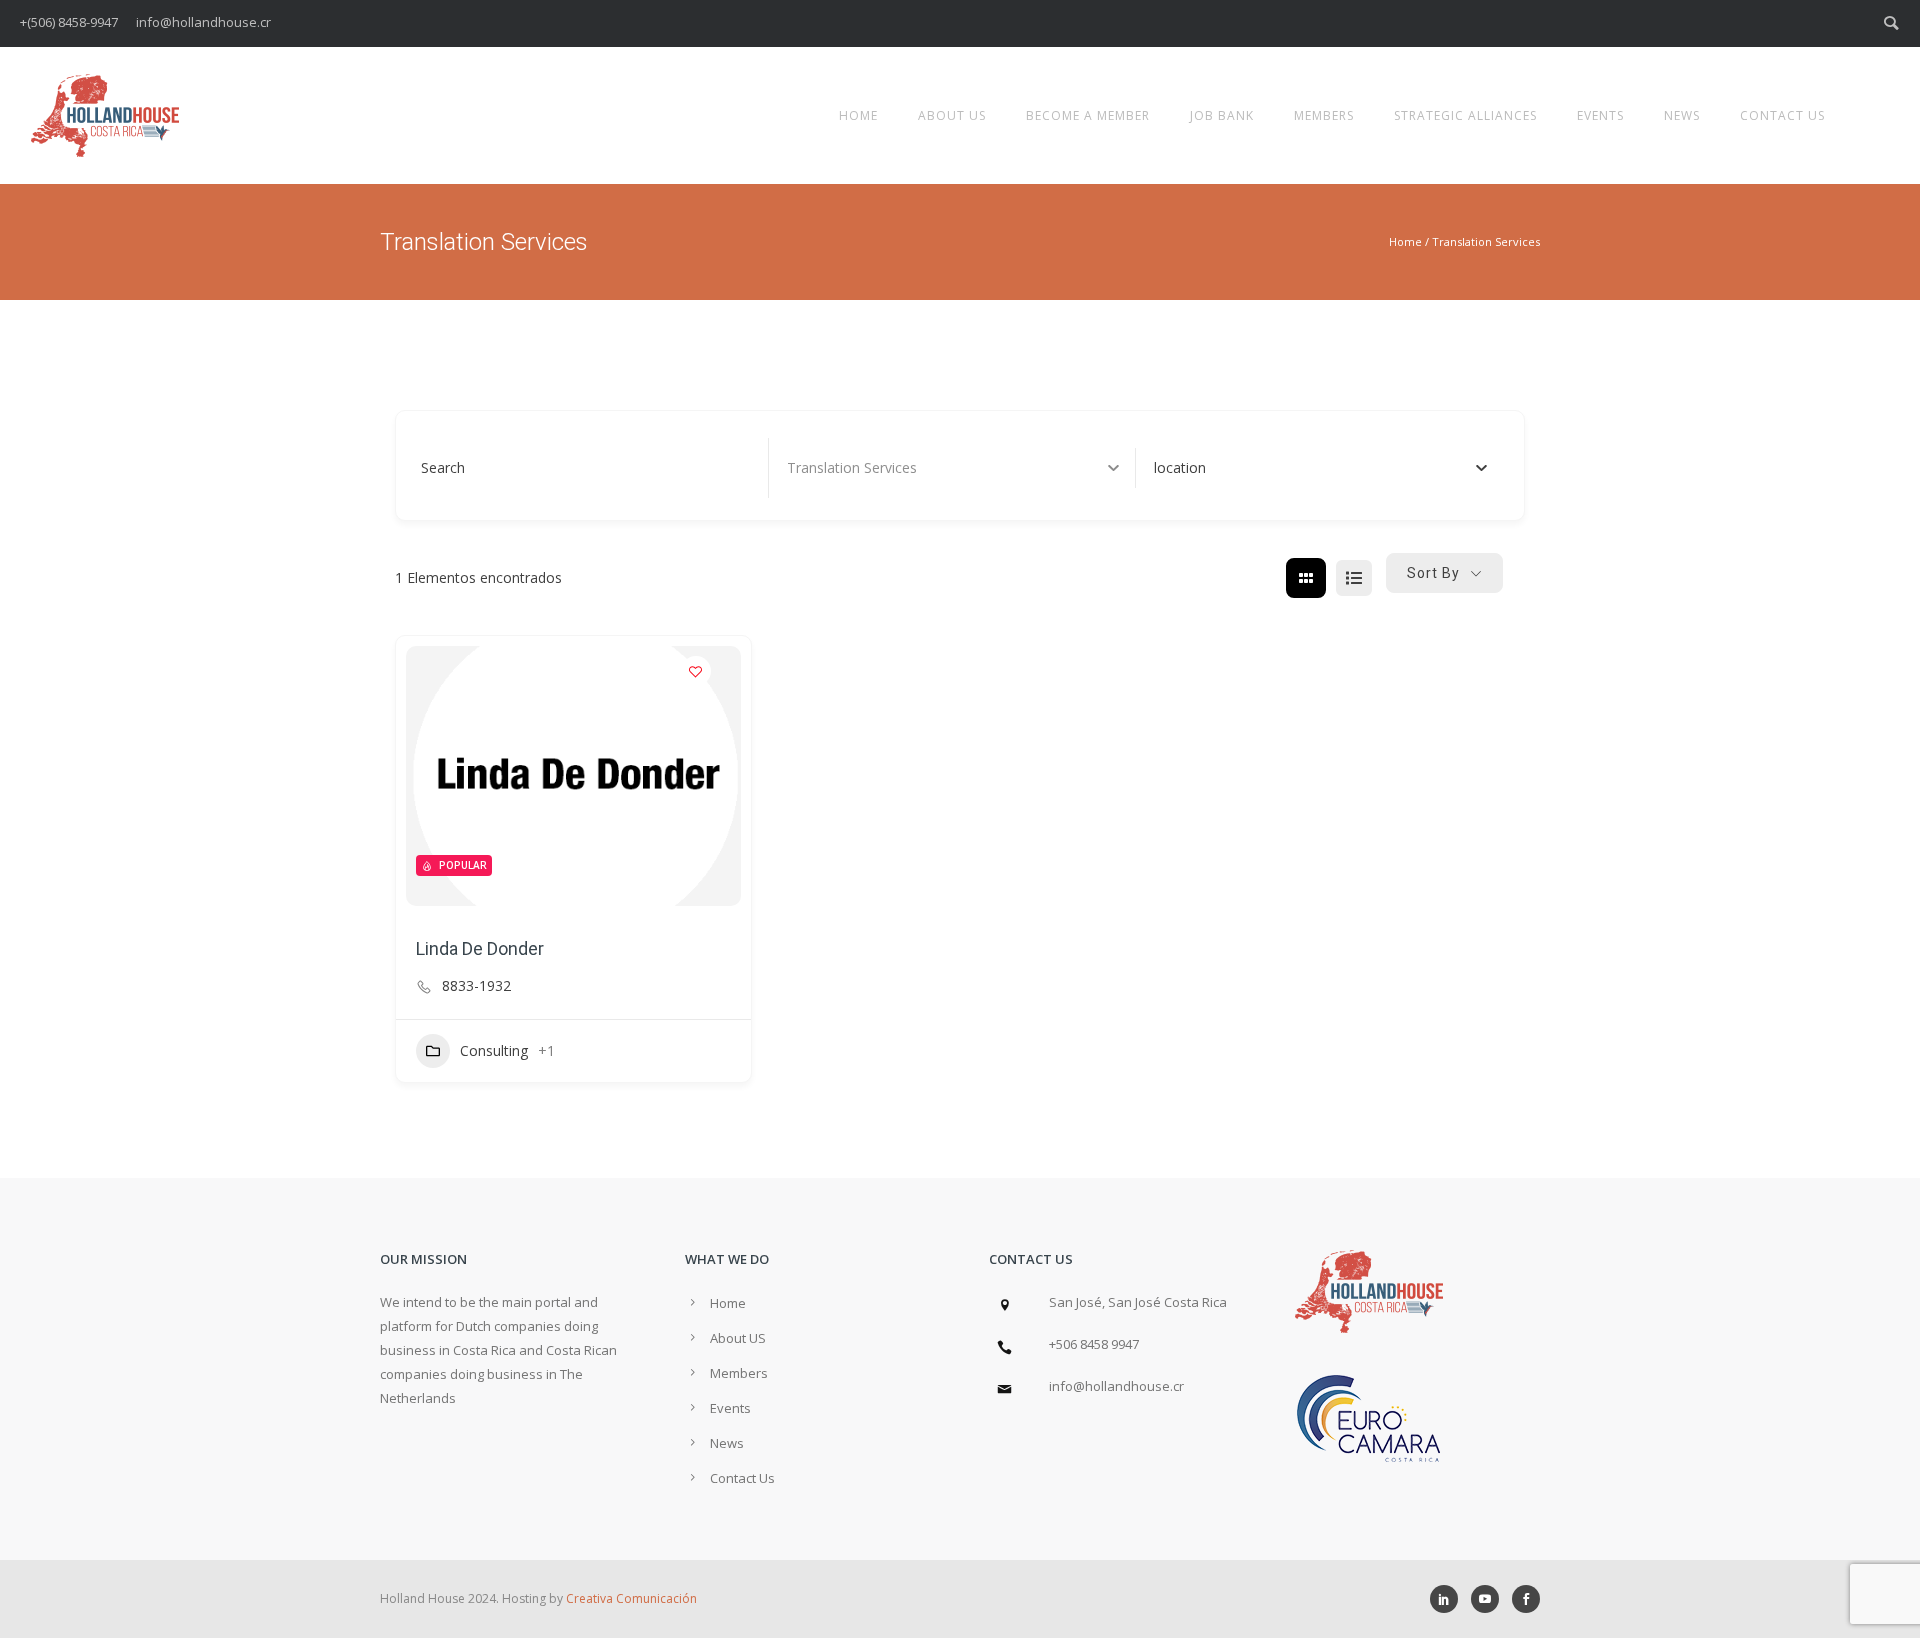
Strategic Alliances (1465, 115)
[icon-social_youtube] (1490, 1599)
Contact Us (1782, 115)
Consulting (494, 1050)
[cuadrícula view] (1306, 578)
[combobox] (1320, 468)
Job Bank (1222, 115)
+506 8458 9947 (1094, 1344)
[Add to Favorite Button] (696, 671)
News (1682, 115)
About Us (952, 115)
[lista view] (1354, 578)
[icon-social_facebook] (1526, 1599)
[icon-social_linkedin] (1449, 1599)
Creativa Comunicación (631, 1598)
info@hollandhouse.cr (1116, 1386)
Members (1324, 115)
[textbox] (1180, 468)
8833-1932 (476, 986)
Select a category (843, 467)
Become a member (1088, 115)
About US (738, 1338)
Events (1600, 115)
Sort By (1433, 573)
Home (858, 115)
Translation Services (1486, 241)
